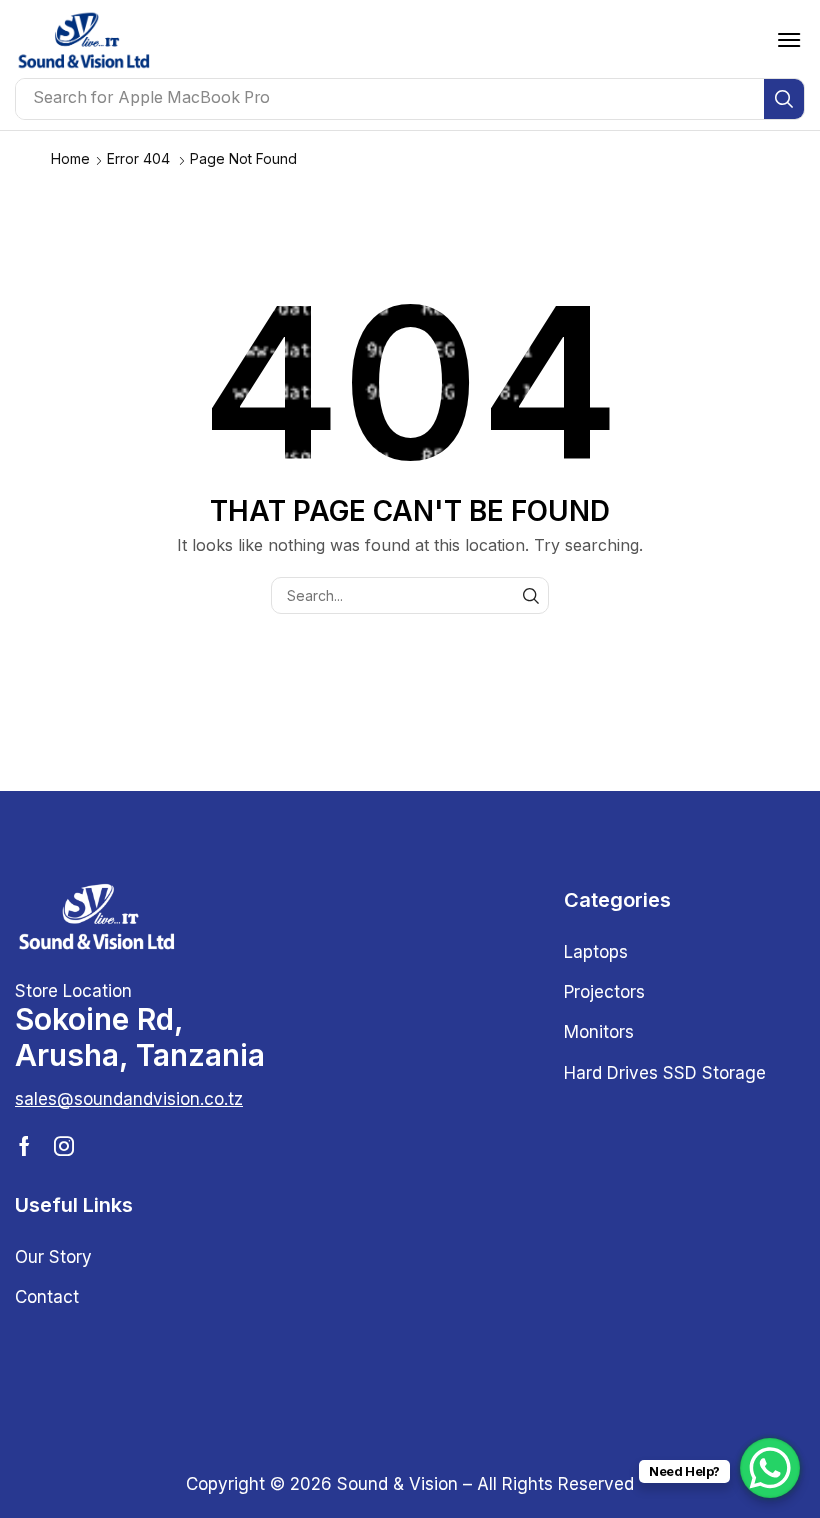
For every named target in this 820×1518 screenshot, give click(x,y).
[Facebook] (24, 1146)
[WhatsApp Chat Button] (770, 1468)
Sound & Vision (397, 1484)
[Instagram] (64, 1146)
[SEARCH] (530, 595)
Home (70, 158)
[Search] (784, 99)
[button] (789, 40)
